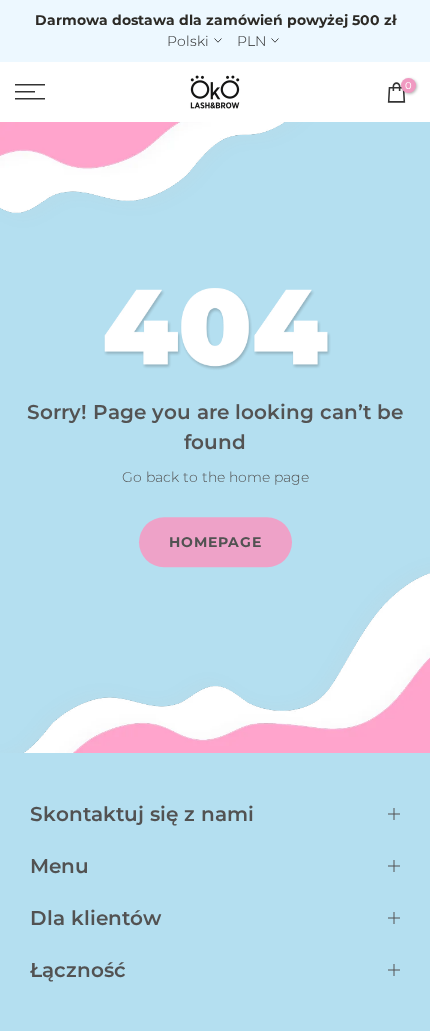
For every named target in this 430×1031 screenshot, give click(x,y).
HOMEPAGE (215, 542)
